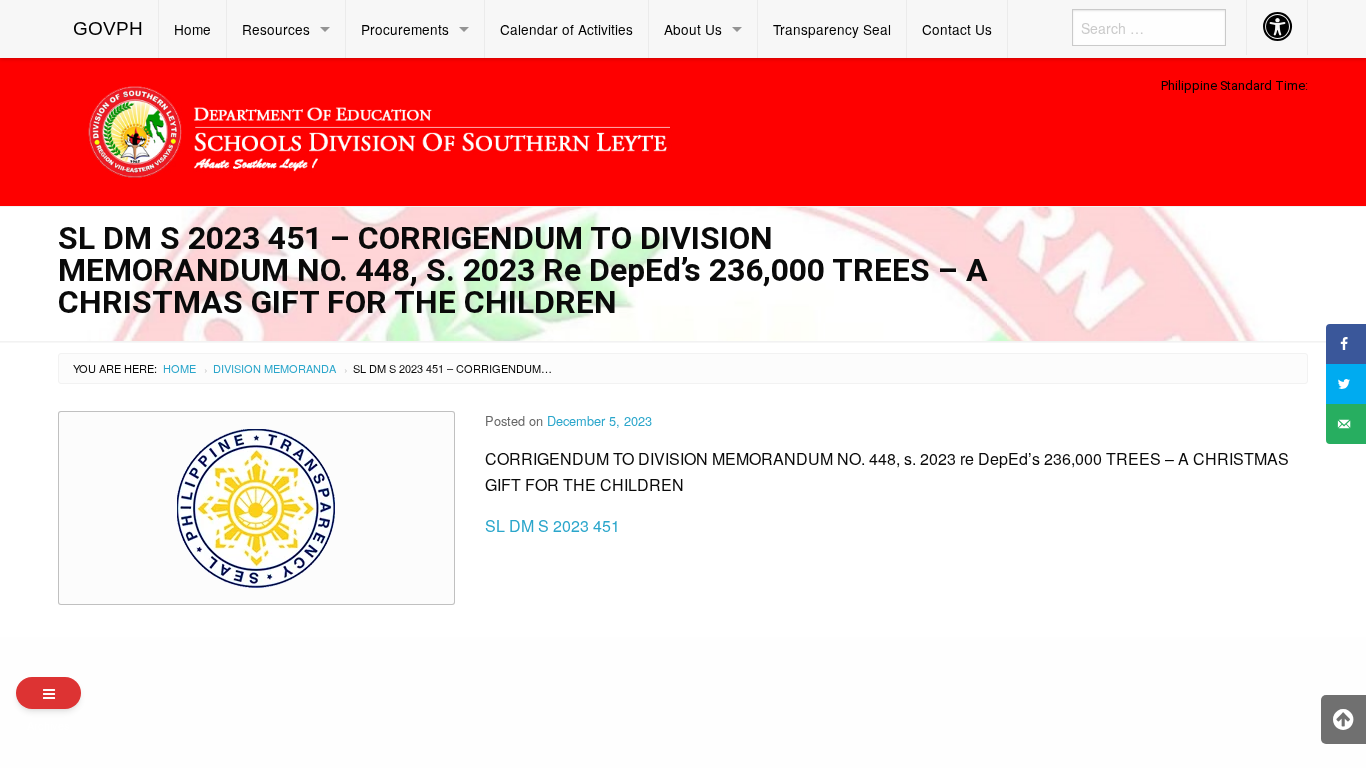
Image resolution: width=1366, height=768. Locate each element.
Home (192, 29)
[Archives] (48, 693)
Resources (276, 29)
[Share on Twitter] (1346, 384)
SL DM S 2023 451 (552, 525)
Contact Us (957, 29)
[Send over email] (1346, 424)
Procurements (405, 29)
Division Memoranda (274, 368)
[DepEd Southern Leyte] (523, 128)
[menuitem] (108, 29)
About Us (693, 29)
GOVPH (108, 28)
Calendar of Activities (566, 29)
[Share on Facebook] (1346, 344)
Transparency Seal (832, 29)
